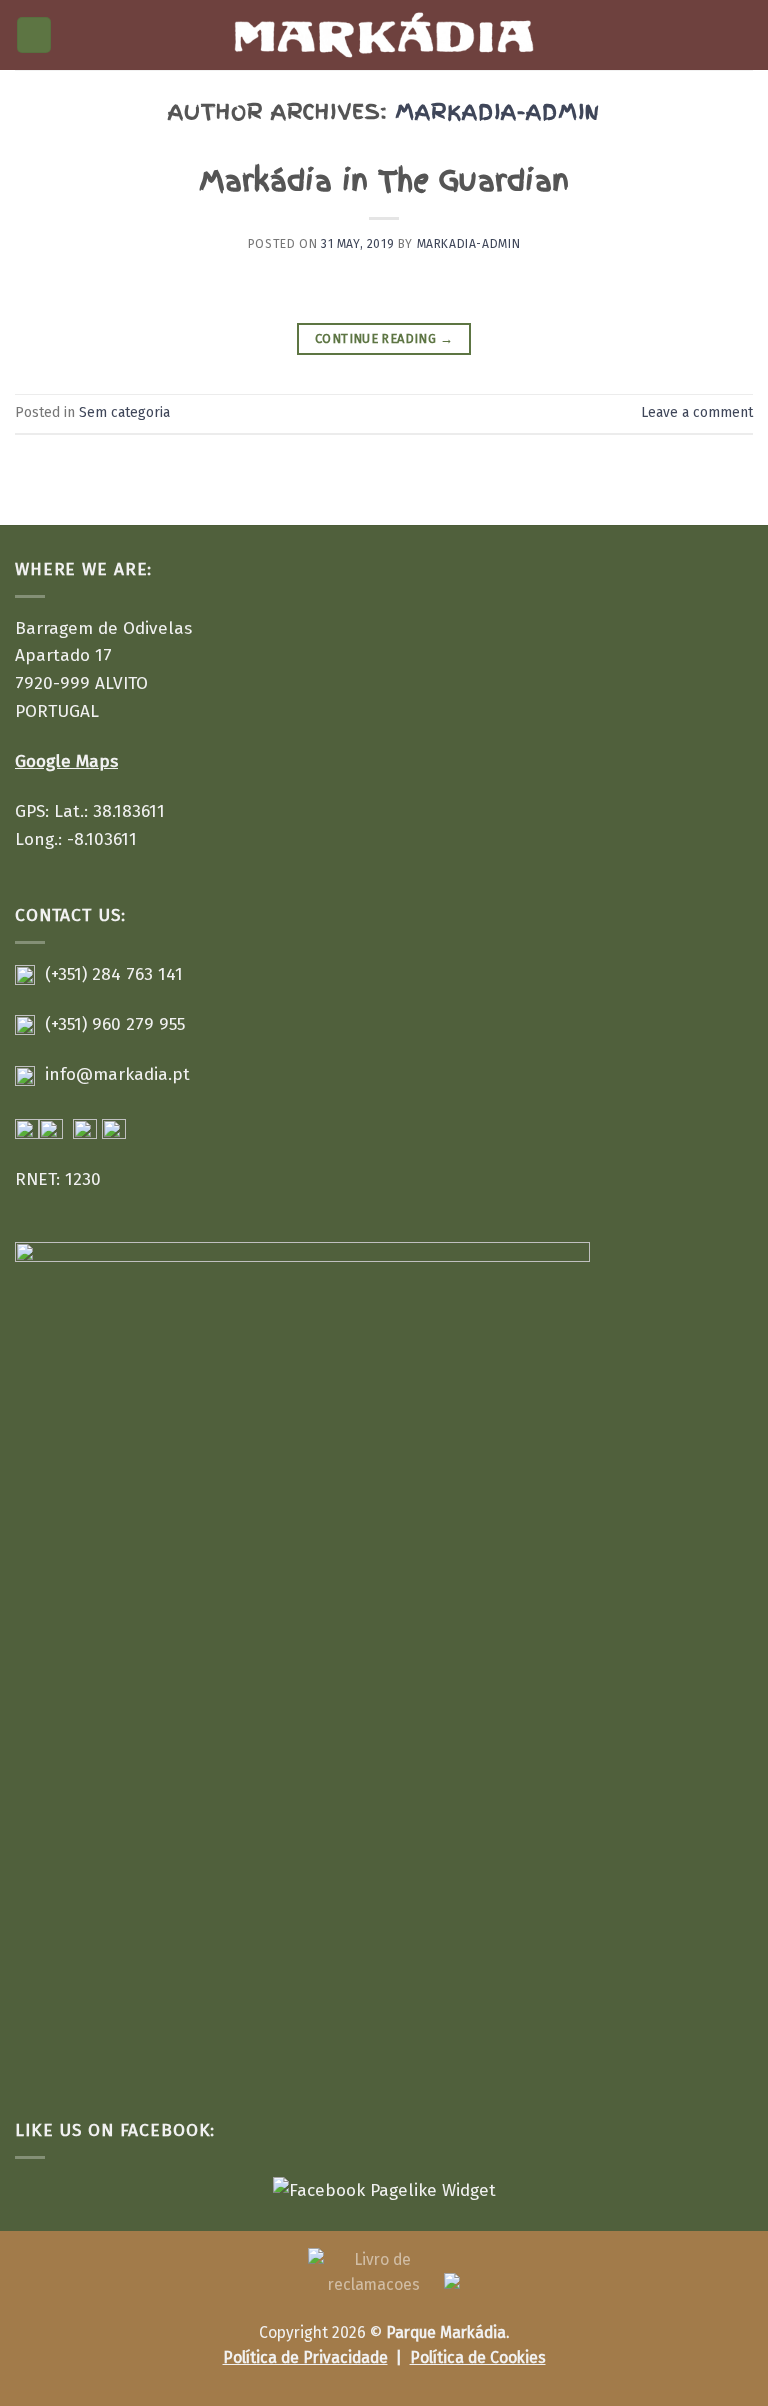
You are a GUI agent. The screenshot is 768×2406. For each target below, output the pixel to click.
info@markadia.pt (117, 1074)
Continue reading (384, 338)
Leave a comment (697, 412)
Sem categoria (124, 412)
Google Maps (66, 761)
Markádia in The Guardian (384, 181)
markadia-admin (497, 111)
